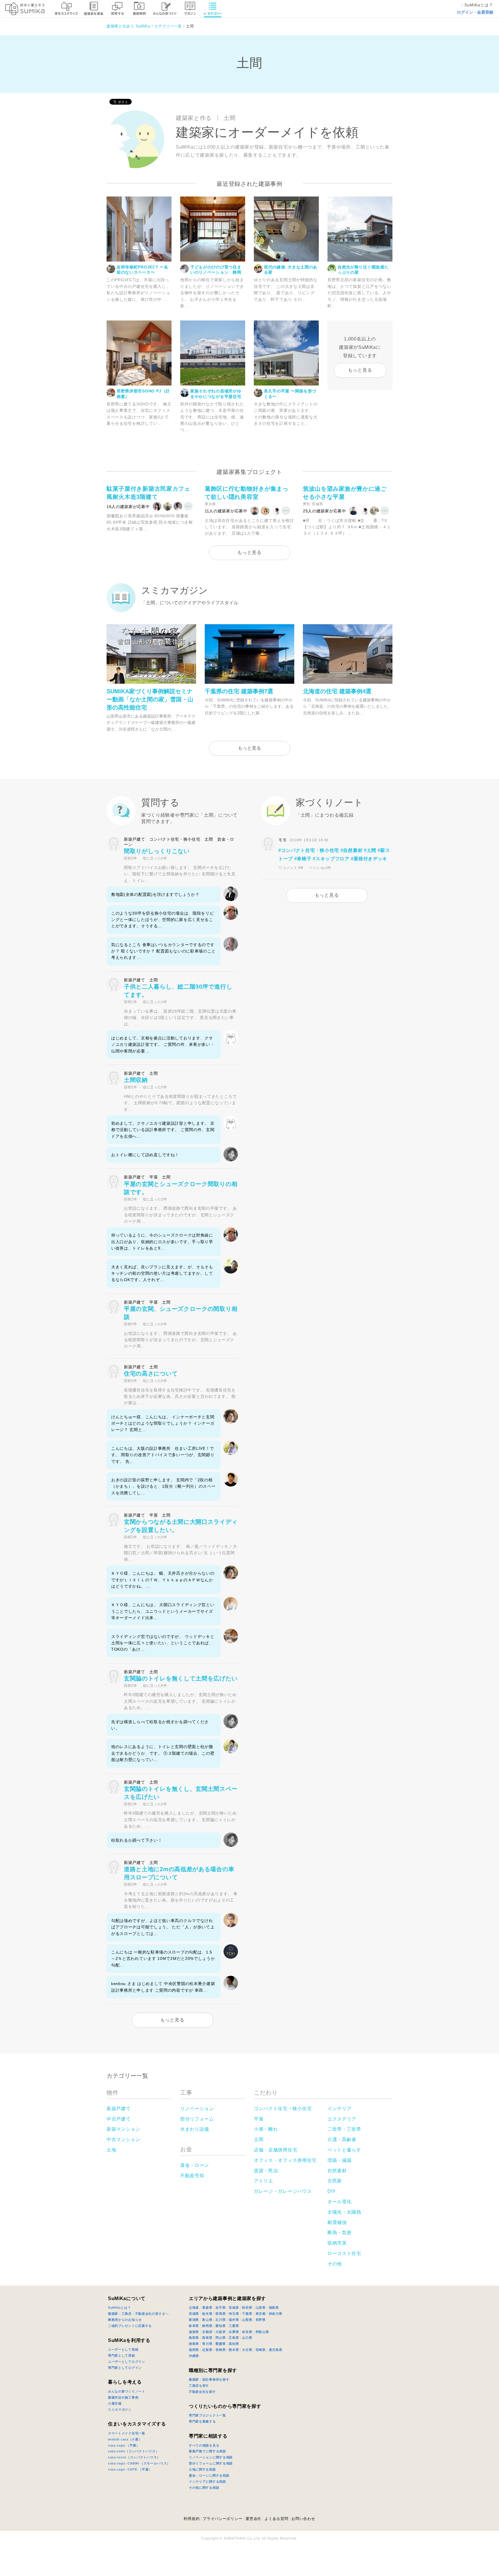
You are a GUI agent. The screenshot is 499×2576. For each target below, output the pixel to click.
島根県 (207, 2338)
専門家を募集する (202, 2421)
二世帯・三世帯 (344, 2129)
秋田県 (247, 2308)
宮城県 (234, 2308)
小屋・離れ (266, 2129)
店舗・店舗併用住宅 (275, 2150)
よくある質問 (276, 2519)
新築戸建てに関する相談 (207, 2451)
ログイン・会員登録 (475, 12)
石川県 (220, 2320)
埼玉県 (234, 2314)
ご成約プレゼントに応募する (130, 2326)
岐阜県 (194, 2326)
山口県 (247, 2338)
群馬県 (220, 2314)
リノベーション (197, 2109)
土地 (111, 2150)
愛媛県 (220, 2344)
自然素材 (337, 2171)
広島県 (234, 2338)
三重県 (234, 2326)
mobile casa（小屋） (125, 2439)
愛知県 (220, 2326)
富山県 (207, 2320)
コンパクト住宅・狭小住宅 (283, 2109)
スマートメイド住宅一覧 (127, 2433)
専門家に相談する (208, 2436)
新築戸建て (119, 2109)
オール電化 (340, 2202)
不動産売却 (192, 2176)
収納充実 (337, 2243)
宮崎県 (261, 2350)
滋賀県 (194, 2332)
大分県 (247, 2350)
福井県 (234, 2320)
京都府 (207, 2332)
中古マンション (123, 2139)
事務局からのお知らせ (125, 2320)
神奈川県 (276, 2314)
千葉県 (247, 2314)
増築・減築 (340, 2160)
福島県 (274, 2308)
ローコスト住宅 (344, 2253)
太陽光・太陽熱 (344, 2212)
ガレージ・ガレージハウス (283, 2191)
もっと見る (360, 370)
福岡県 (194, 2350)
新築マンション (123, 2129)
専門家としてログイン (125, 2368)
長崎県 (220, 2350)
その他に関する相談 (204, 2488)
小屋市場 (115, 2403)
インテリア (340, 2109)
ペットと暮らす (344, 2150)
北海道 (194, 2308)
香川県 (207, 2344)
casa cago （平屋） (124, 2445)
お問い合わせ (303, 2519)
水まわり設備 (195, 2129)
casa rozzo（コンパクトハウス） (134, 2457)
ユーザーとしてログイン (127, 2362)
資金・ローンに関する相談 (209, 2475)
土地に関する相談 (202, 2469)
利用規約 (192, 2519)
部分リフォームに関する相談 (211, 2463)
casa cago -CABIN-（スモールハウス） (139, 2463)
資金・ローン (195, 2165)
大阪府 (220, 2332)
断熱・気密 (340, 2233)
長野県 (261, 2320)
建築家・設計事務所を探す (209, 2379)
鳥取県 (194, 2338)
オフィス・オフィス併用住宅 (285, 2160)
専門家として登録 (122, 2356)
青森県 (207, 2308)
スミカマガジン (120, 2410)
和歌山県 (262, 2332)
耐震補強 (337, 2222)
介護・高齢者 (342, 2139)
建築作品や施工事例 (123, 2397)
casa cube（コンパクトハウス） (133, 2451)
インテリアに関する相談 (207, 2482)
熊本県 (234, 2350)
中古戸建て (119, 2119)
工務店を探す (199, 2386)
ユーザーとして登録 (123, 2349)
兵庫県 (234, 2332)
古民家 (335, 2181)
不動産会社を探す (202, 2392)
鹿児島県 (276, 2350)
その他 (335, 2264)
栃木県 (207, 2314)
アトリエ (264, 2181)
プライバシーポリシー (222, 2519)
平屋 (259, 2119)
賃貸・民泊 (266, 2171)
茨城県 (194, 2314)
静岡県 (207, 2326)
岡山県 (220, 2338)
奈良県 (247, 2332)
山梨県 (247, 2320)
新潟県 (194, 2320)
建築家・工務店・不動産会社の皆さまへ (138, 2314)
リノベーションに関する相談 (211, 2457)
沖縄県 (194, 2356)
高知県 (234, 2344)
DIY (332, 2191)
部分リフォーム (197, 2119)
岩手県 (220, 2308)
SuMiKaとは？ (119, 2308)
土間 (259, 2139)
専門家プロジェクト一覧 (207, 2415)
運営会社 (253, 2519)
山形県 (261, 2308)
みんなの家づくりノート (127, 2391)
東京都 (261, 2314)
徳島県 (194, 2344)
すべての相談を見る (204, 2445)
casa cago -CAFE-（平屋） (130, 2469)
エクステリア (342, 2119)
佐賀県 (207, 2350)
